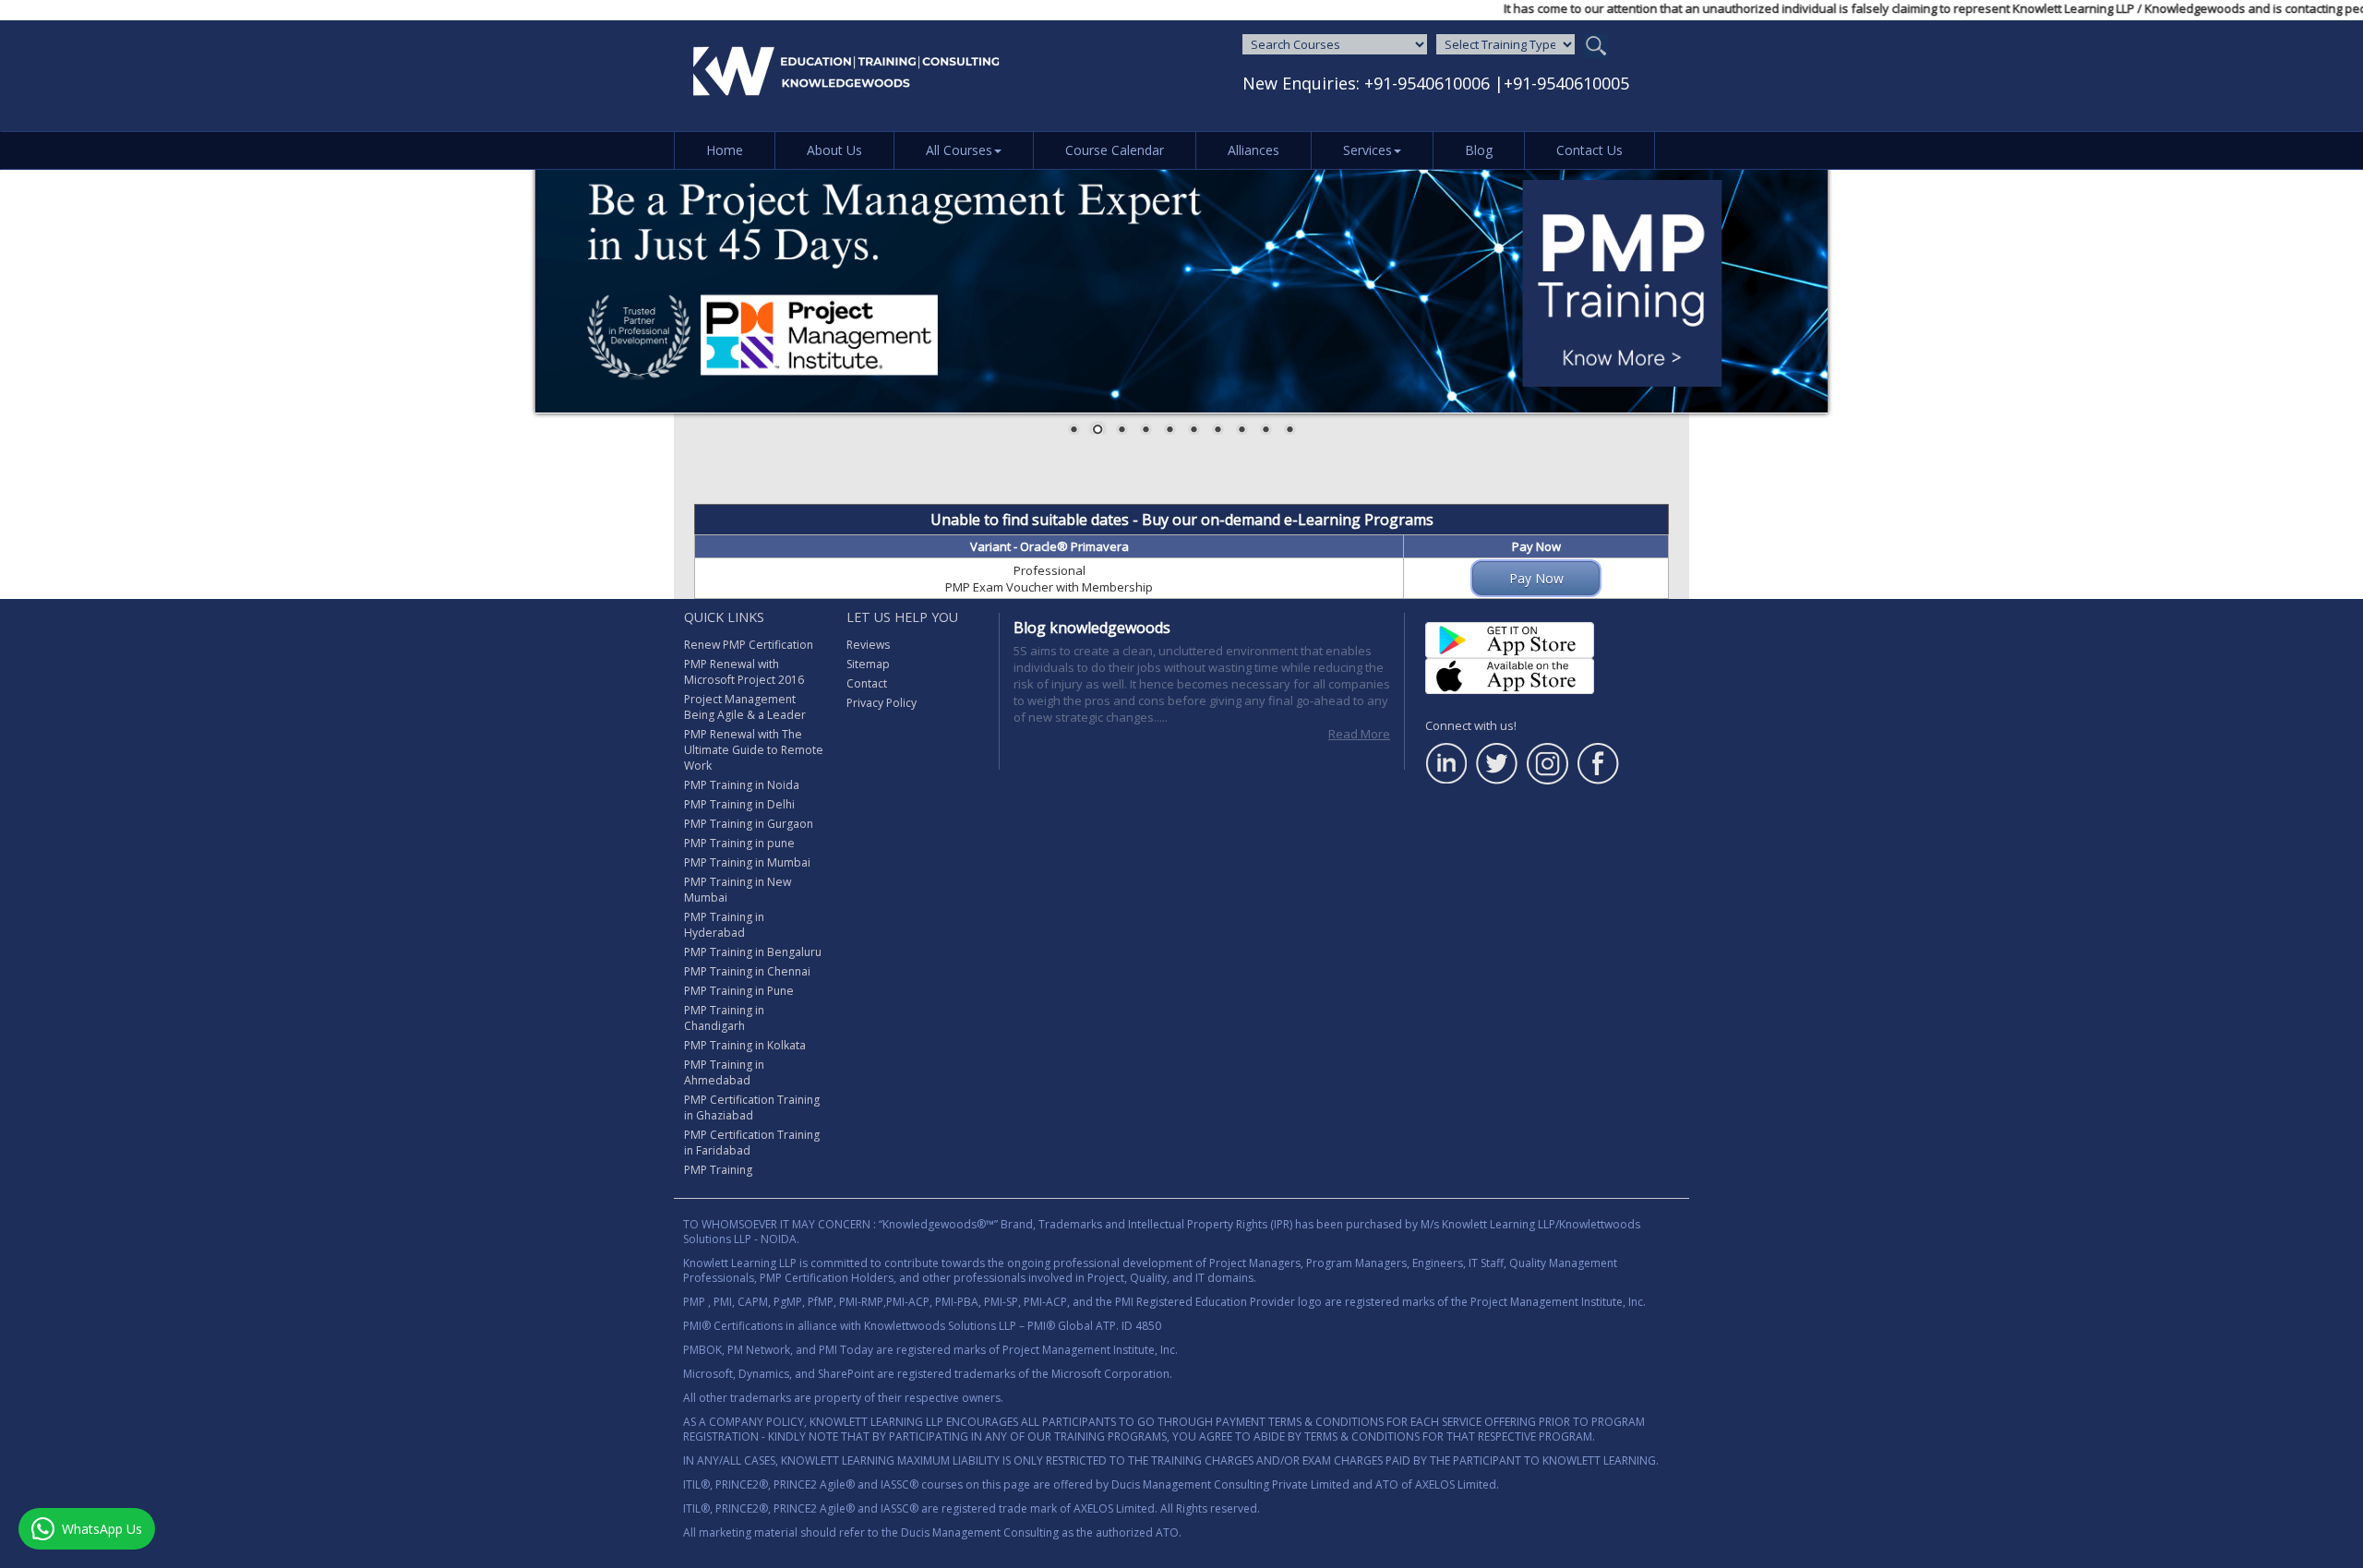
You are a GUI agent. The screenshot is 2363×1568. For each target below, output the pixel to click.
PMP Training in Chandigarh (724, 1018)
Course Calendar (1115, 150)
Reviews (868, 645)
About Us (834, 150)
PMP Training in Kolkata (745, 1045)
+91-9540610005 (1566, 83)
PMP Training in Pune (739, 991)
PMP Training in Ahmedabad (724, 1072)
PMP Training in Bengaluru (753, 952)
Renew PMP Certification (749, 645)
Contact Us (1589, 150)
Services (1367, 150)
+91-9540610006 (1427, 83)
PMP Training (718, 1170)
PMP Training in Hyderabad (724, 925)
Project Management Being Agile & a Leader (745, 707)
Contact (867, 683)
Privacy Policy (882, 703)
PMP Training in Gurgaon (749, 824)
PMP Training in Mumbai (747, 862)
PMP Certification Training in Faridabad (752, 1143)
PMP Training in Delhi (739, 804)
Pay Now (1536, 578)
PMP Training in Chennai (747, 971)
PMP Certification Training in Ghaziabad (752, 1107)
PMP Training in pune (739, 843)
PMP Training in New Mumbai (738, 890)
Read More (1359, 734)
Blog (1479, 150)
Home (725, 150)
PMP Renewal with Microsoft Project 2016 (744, 672)
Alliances (1253, 150)
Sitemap (868, 664)
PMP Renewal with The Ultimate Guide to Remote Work (754, 750)
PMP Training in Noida (742, 785)
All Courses (959, 150)
